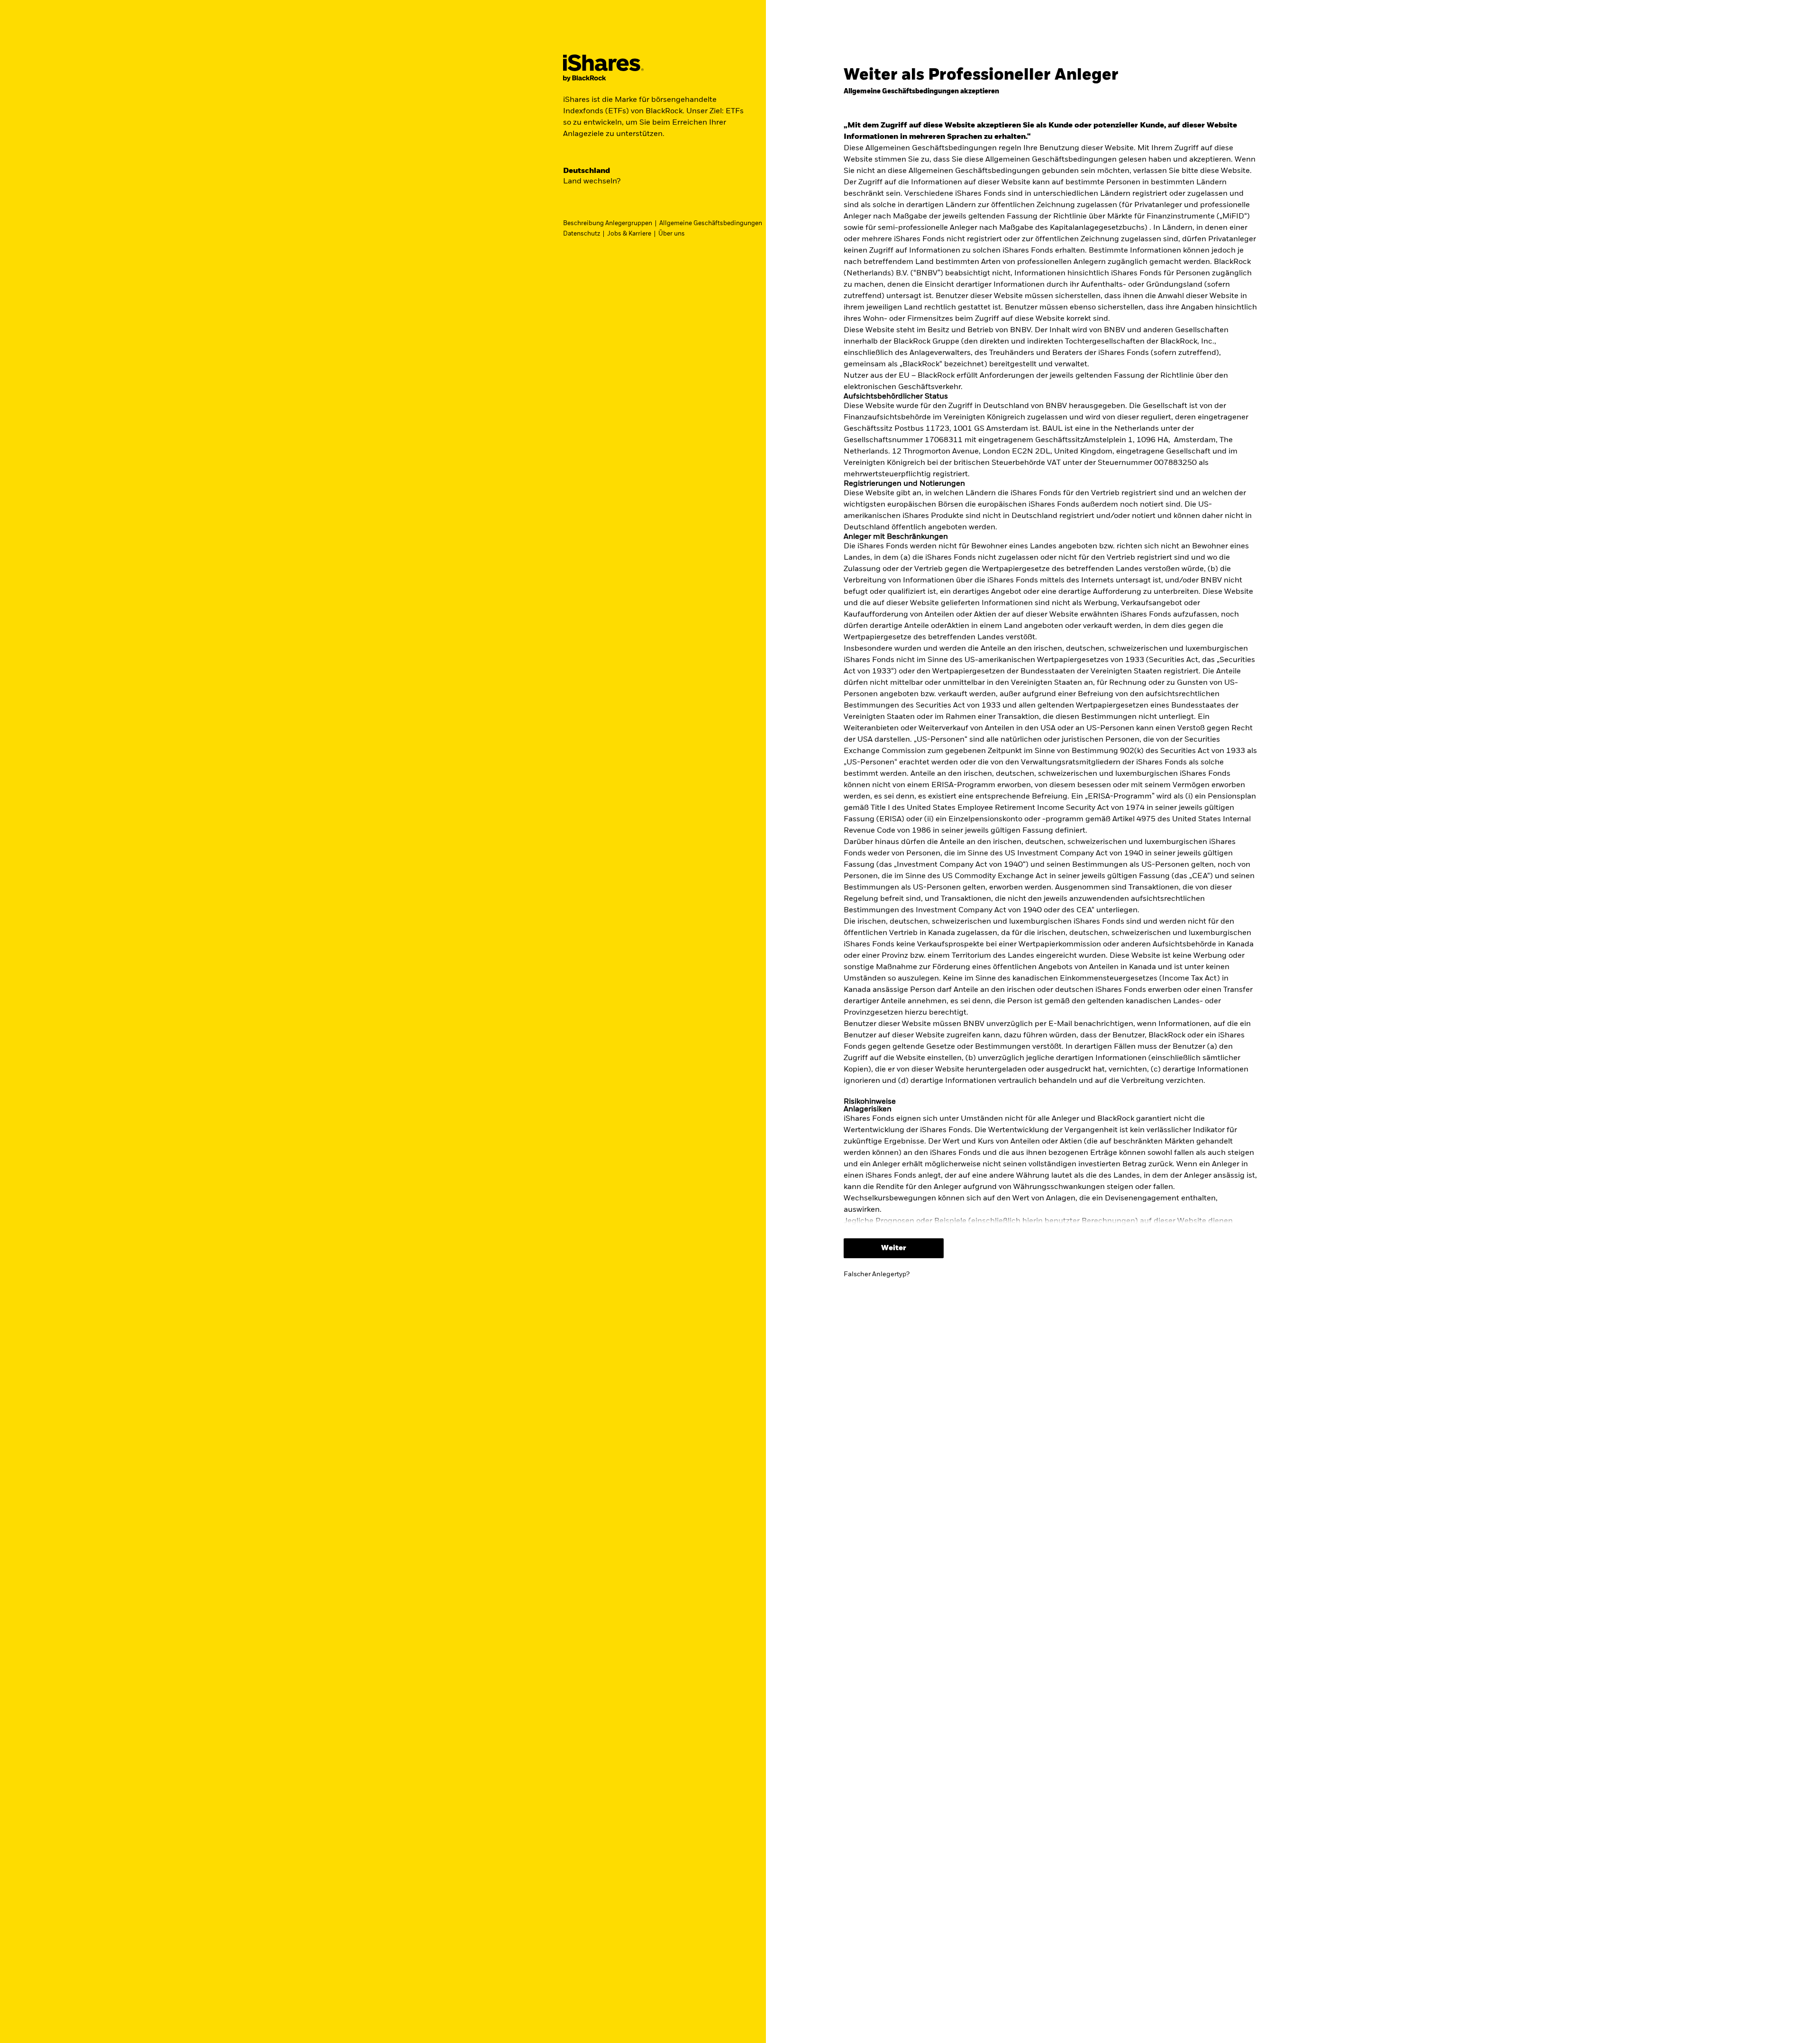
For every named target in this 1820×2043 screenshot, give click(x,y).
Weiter (894, 1248)
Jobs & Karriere (629, 234)
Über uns (672, 234)
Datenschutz (582, 234)
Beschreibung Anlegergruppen (608, 223)
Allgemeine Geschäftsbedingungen (711, 223)
